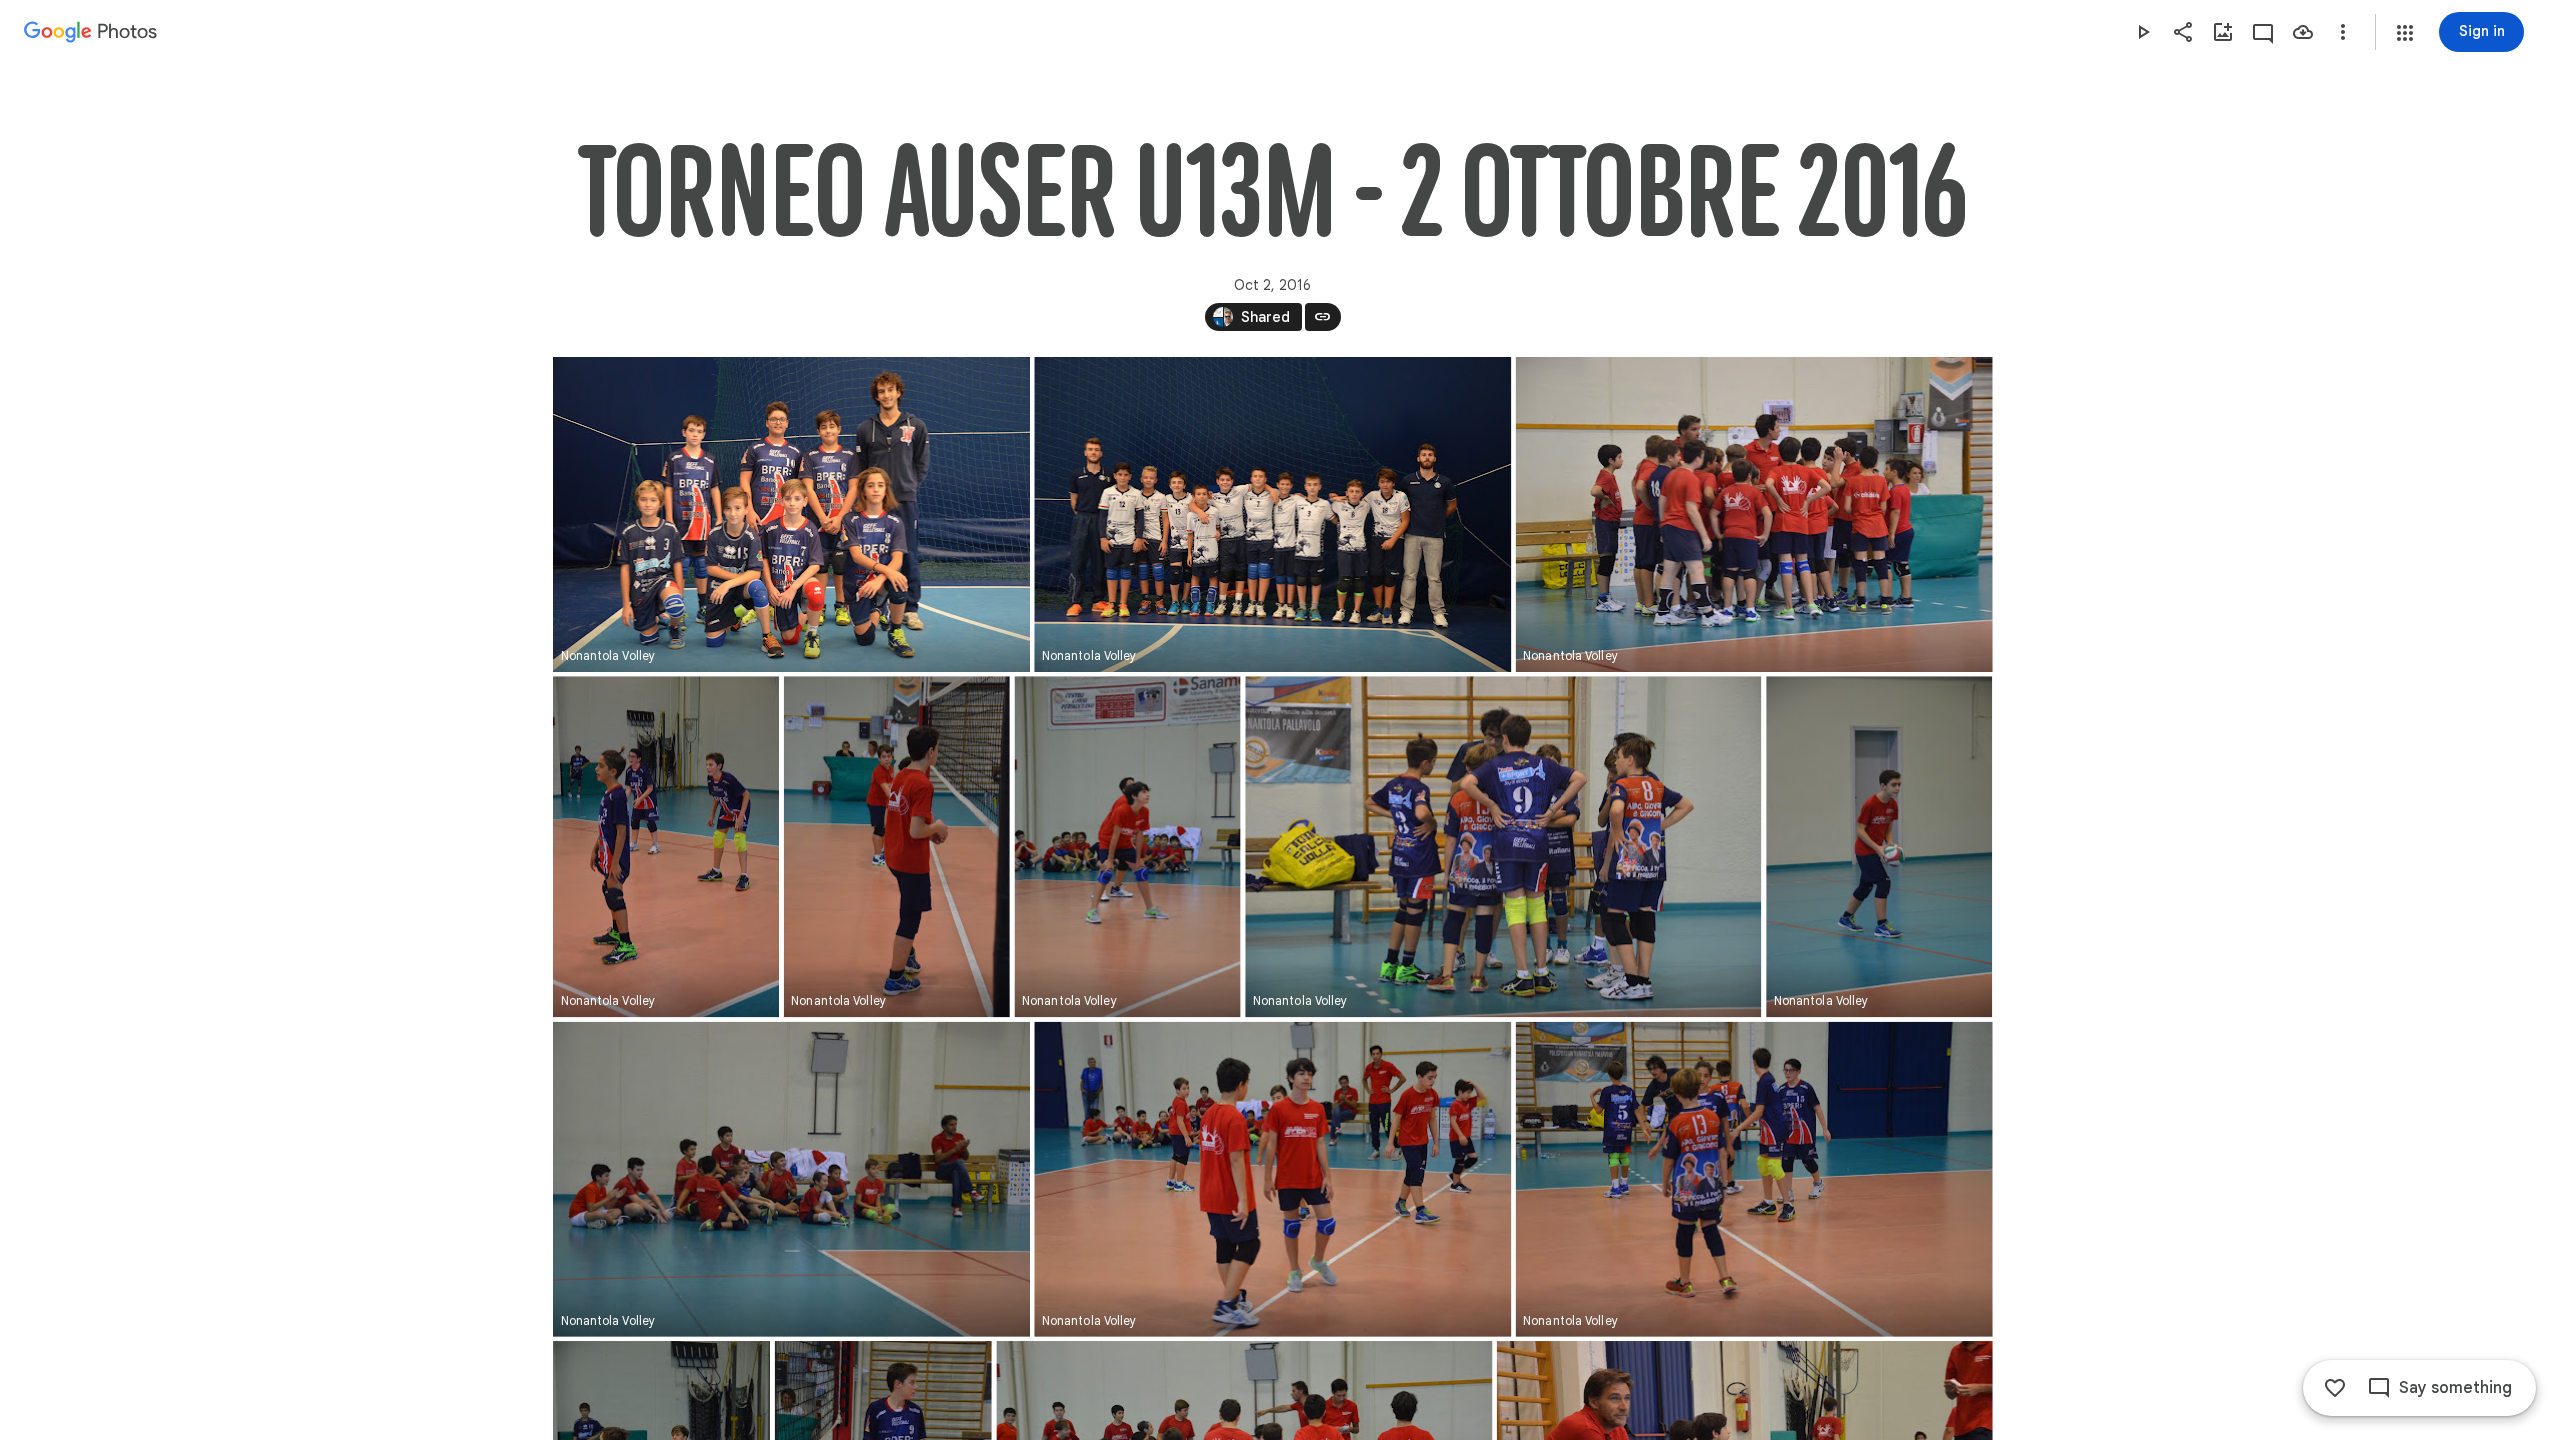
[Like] (2335, 1388)
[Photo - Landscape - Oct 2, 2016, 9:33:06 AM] (1753, 514)
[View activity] (2263, 32)
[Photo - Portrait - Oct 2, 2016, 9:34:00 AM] (896, 846)
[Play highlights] (2143, 32)
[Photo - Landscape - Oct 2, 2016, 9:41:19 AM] (1272, 1179)
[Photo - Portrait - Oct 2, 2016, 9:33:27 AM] (666, 846)
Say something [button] (2455, 1388)
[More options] (2343, 32)
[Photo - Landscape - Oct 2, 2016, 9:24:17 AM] (791, 514)
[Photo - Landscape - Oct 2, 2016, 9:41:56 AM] (1753, 1179)
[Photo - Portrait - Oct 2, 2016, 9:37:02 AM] (1879, 846)
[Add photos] (2223, 32)
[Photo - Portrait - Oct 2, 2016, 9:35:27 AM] (1127, 846)
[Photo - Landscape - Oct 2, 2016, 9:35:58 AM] (1503, 846)
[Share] (2183, 32)
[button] (2405, 33)
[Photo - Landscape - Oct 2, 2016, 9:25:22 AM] (1272, 514)
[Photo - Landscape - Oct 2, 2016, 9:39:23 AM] (791, 1179)
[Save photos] (2303, 32)
